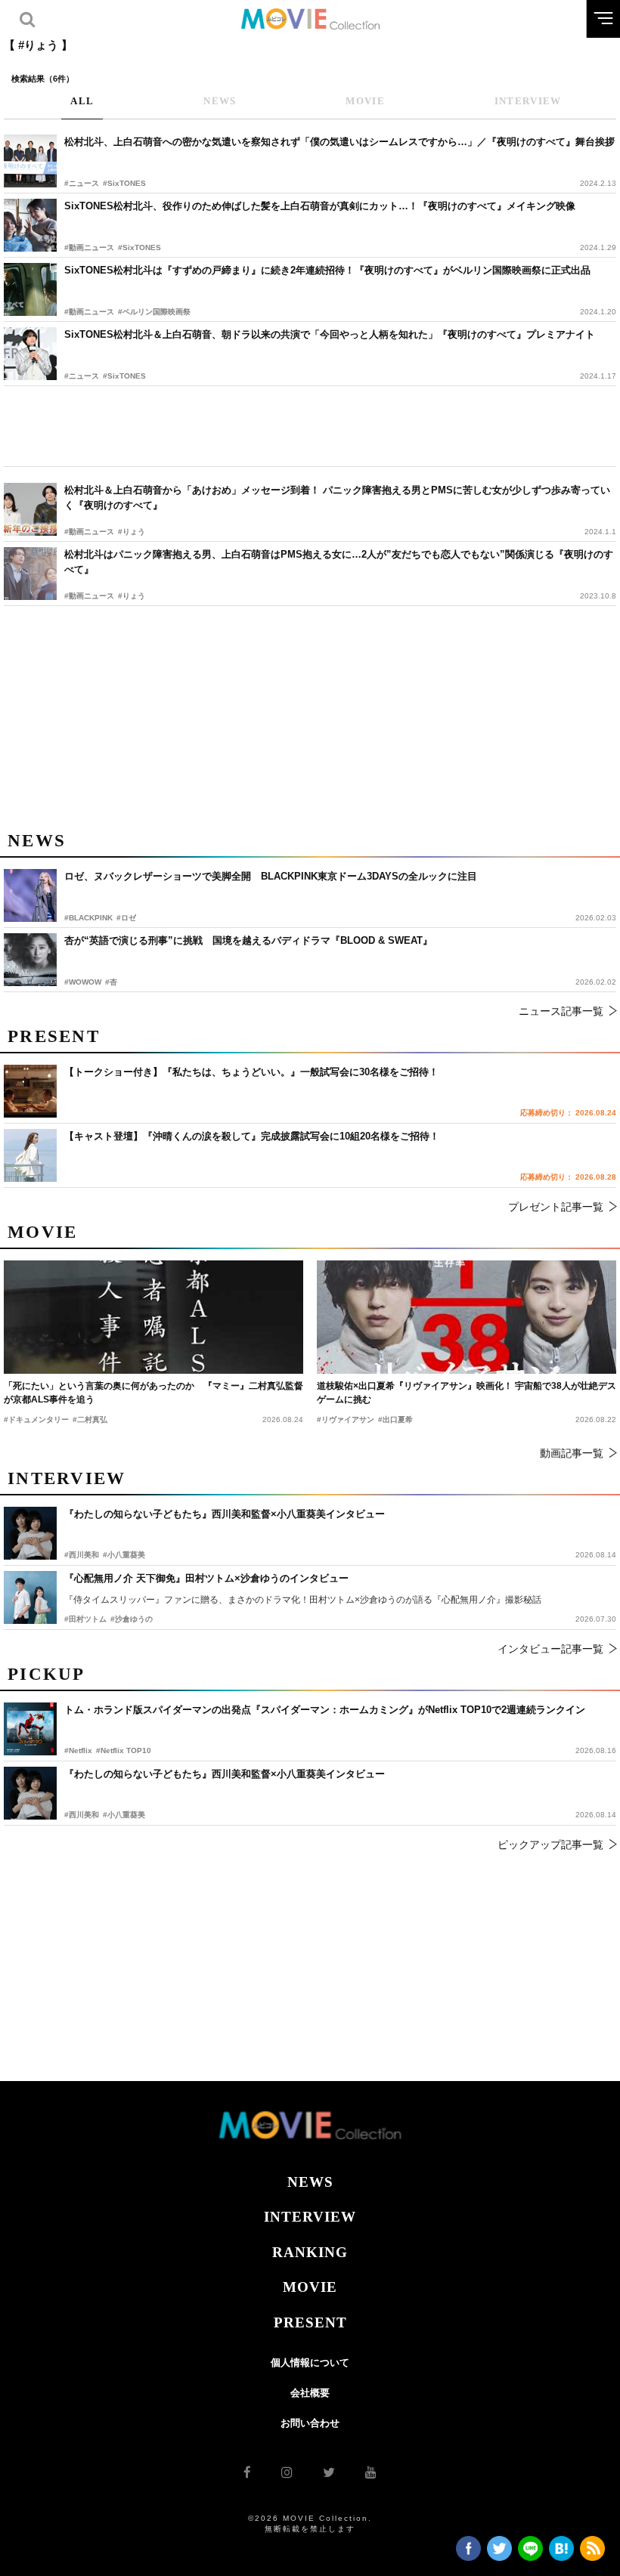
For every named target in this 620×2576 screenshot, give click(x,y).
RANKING (310, 2252)
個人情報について (310, 2363)
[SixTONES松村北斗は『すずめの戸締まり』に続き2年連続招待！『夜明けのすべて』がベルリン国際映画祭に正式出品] (30, 289)
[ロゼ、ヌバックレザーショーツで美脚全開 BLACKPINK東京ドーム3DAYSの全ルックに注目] (30, 895)
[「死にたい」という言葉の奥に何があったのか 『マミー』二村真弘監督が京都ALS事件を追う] (153, 1317)
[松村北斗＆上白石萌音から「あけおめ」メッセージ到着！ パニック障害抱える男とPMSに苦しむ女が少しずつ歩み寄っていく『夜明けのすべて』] (30, 509)
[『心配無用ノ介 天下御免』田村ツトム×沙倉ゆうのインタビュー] (30, 1597)
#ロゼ (126, 918)
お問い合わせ (310, 2423)
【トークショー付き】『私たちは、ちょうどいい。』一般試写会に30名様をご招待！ (251, 1072)
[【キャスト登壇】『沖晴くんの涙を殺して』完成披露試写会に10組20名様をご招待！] (30, 1155)
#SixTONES (124, 183)
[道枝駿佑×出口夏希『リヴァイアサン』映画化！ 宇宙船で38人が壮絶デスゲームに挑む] (467, 1317)
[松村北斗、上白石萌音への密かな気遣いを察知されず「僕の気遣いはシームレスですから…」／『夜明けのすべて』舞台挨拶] (30, 161)
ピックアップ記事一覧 (550, 1845)
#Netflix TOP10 (124, 1750)
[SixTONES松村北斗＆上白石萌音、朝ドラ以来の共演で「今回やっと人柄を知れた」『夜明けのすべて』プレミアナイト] (30, 354)
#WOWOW (83, 982)
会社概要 (310, 2393)
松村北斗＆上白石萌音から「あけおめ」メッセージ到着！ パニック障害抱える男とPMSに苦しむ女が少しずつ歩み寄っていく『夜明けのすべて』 (337, 498)
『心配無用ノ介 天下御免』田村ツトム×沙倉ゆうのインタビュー (206, 1578)
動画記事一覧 (572, 1453)
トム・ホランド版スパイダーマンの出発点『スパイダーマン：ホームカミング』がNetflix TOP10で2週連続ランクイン (325, 1710)
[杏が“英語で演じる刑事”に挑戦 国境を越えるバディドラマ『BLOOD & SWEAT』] (30, 960)
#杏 (111, 982)
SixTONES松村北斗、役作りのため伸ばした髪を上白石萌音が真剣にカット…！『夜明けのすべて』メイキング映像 (320, 206)
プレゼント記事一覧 (556, 1207)
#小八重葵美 (124, 1815)
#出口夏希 (395, 1419)
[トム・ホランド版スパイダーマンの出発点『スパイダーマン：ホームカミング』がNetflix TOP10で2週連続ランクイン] (30, 1729)
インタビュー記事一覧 (550, 1649)
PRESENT (310, 2322)
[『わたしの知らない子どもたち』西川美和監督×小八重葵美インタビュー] (30, 1793)
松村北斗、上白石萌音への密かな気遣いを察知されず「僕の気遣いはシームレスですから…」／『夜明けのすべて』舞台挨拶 (339, 142)
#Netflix (78, 1750)
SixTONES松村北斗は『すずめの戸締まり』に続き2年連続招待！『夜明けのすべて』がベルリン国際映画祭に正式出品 (327, 270)
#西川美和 (82, 1815)
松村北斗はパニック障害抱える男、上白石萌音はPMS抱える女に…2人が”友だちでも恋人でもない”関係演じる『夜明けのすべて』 (339, 562)
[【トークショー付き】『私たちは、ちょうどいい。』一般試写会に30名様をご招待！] (30, 1091)
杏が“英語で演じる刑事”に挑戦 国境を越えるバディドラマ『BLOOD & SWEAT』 (248, 940)
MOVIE (310, 2287)
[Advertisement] (310, 426)
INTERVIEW (310, 2217)
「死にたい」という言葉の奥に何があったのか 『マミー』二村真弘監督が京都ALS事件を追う (153, 1393)
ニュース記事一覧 (561, 1011)
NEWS (310, 2182)
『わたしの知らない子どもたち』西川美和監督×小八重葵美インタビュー (225, 1774)
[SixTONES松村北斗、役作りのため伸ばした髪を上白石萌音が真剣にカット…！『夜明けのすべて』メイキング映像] (30, 225)
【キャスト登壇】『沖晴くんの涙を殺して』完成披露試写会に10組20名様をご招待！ (252, 1136)
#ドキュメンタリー (36, 1419)
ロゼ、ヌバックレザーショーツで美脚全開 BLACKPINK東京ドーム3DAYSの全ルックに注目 (271, 876)
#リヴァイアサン (346, 1419)
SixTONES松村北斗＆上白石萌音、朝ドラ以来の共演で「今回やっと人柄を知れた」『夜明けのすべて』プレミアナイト (330, 334)
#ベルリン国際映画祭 (154, 312)
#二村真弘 (90, 1419)
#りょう (132, 532)
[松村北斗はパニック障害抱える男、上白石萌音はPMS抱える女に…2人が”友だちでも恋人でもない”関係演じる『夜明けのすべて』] (30, 574)
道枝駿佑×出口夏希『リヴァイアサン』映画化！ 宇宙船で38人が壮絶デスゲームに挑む (467, 1393)
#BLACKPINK (88, 918)
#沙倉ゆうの (132, 1619)
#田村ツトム (85, 1619)
